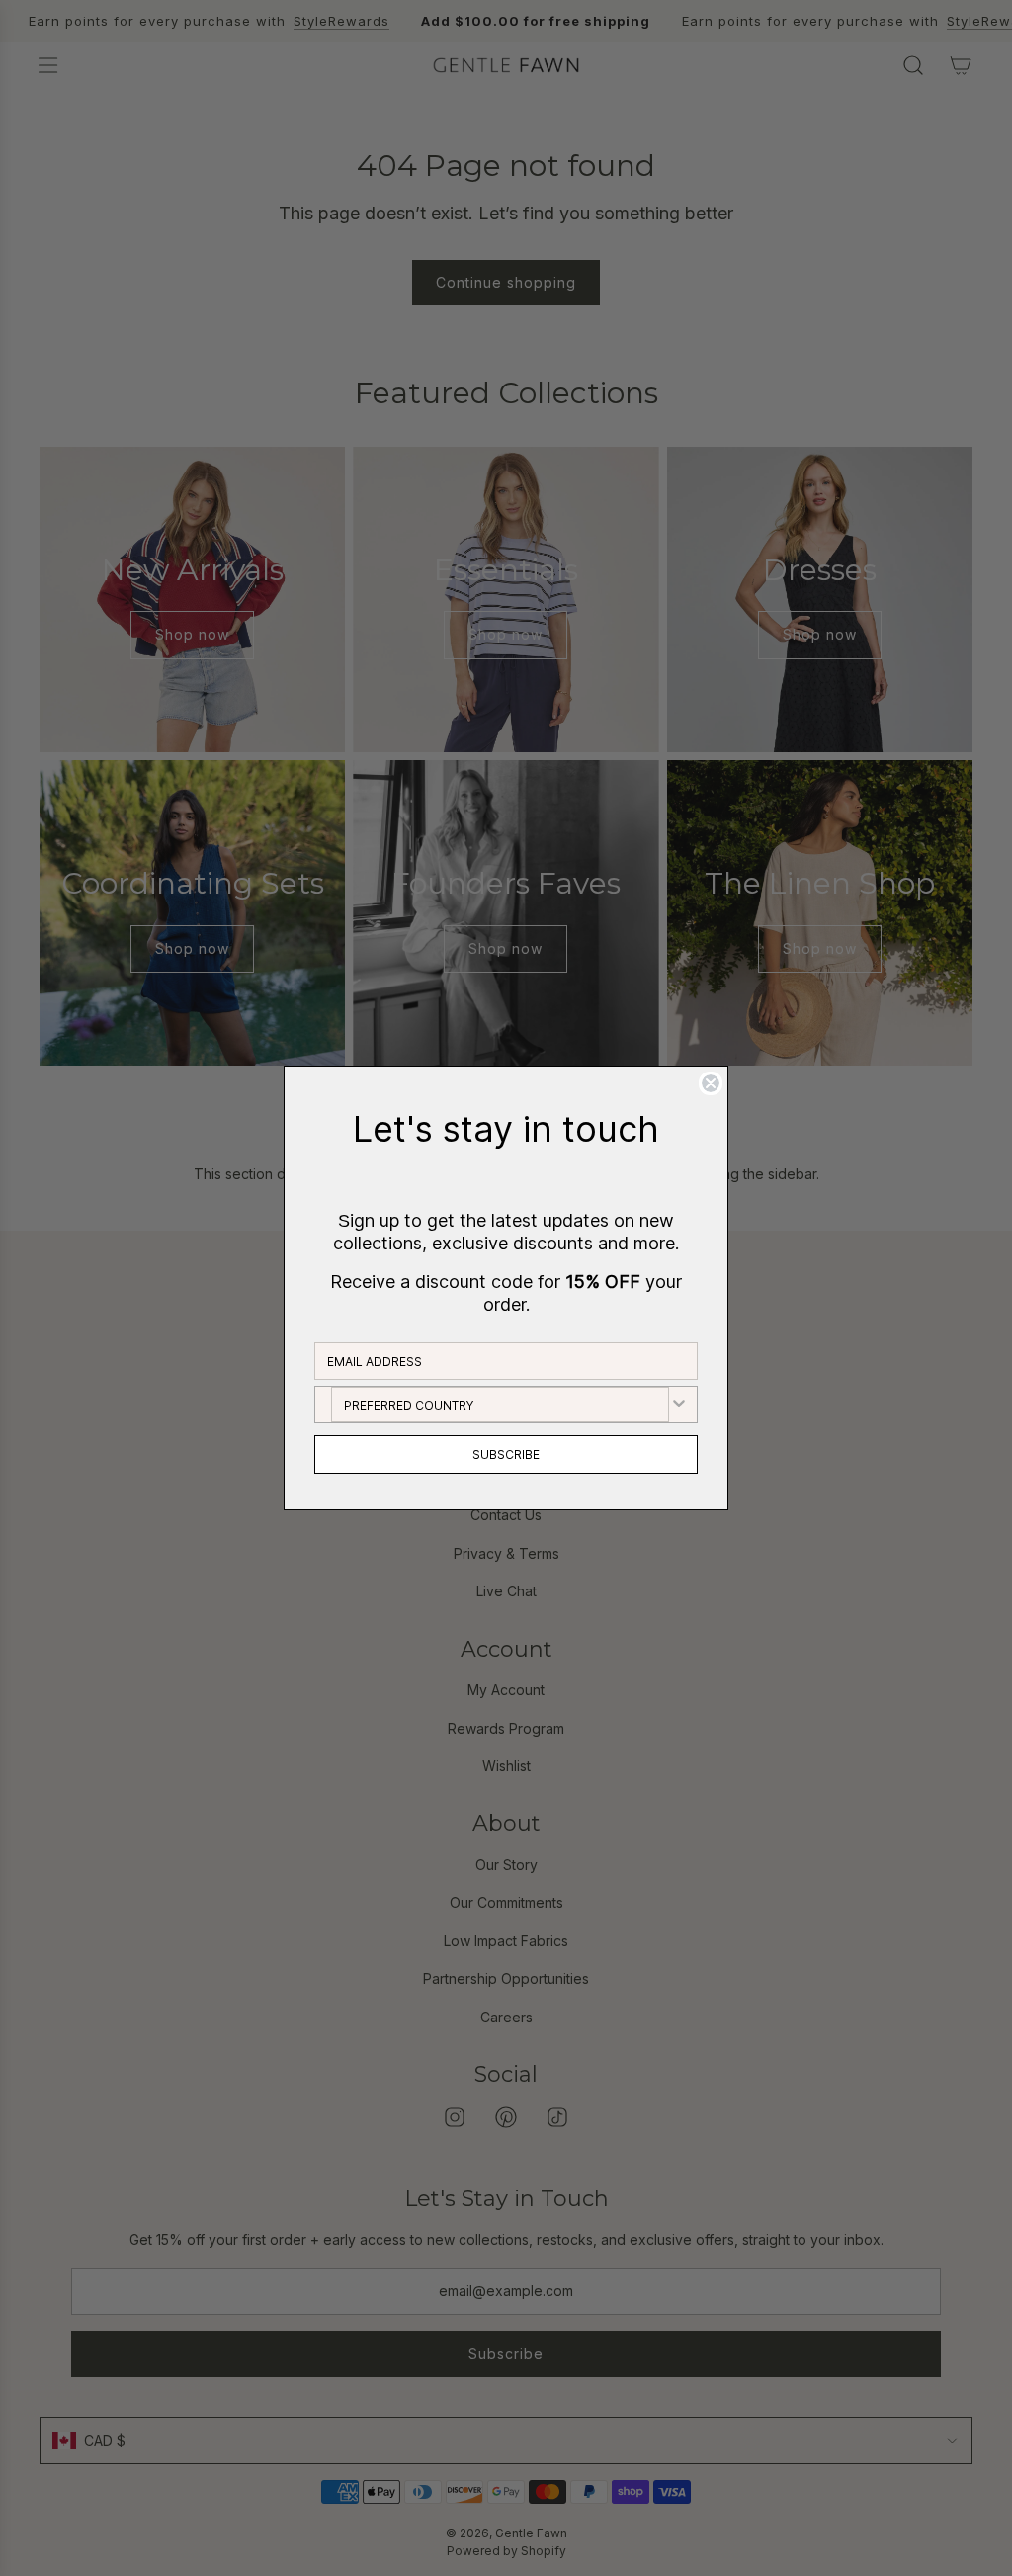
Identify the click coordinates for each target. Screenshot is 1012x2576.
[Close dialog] (711, 1083)
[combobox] (500, 1405)
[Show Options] (679, 1405)
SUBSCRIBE (506, 1455)
